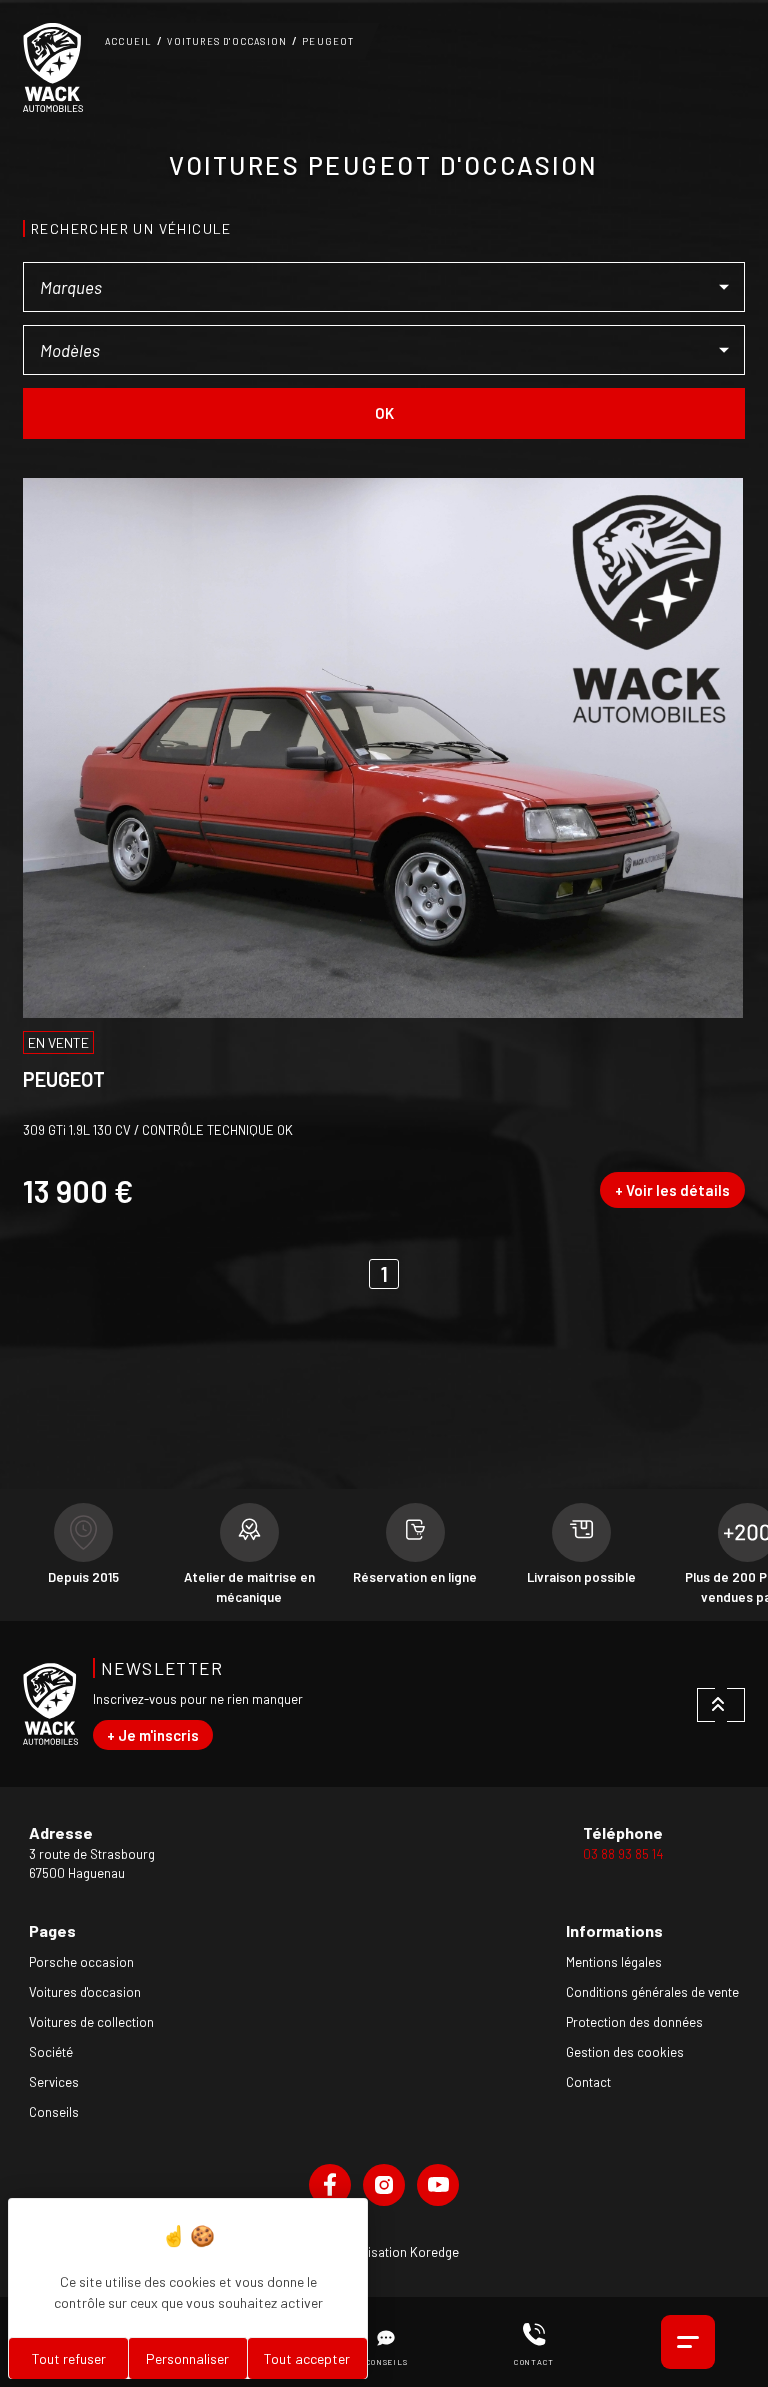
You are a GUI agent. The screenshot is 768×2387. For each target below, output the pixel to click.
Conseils (54, 2112)
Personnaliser (187, 2358)
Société (51, 2052)
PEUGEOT (328, 41)
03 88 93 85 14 (623, 1854)
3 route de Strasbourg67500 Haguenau (92, 1864)
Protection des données (634, 2022)
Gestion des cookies (625, 2052)
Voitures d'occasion (227, 41)
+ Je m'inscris (153, 1735)
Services (54, 2082)
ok (384, 413)
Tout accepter (307, 2358)
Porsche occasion (81, 1962)
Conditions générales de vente (652, 1992)
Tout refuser (69, 2358)
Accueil (128, 41)
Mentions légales (614, 1962)
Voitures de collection (91, 2022)
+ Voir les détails (672, 1190)
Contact (588, 2082)
